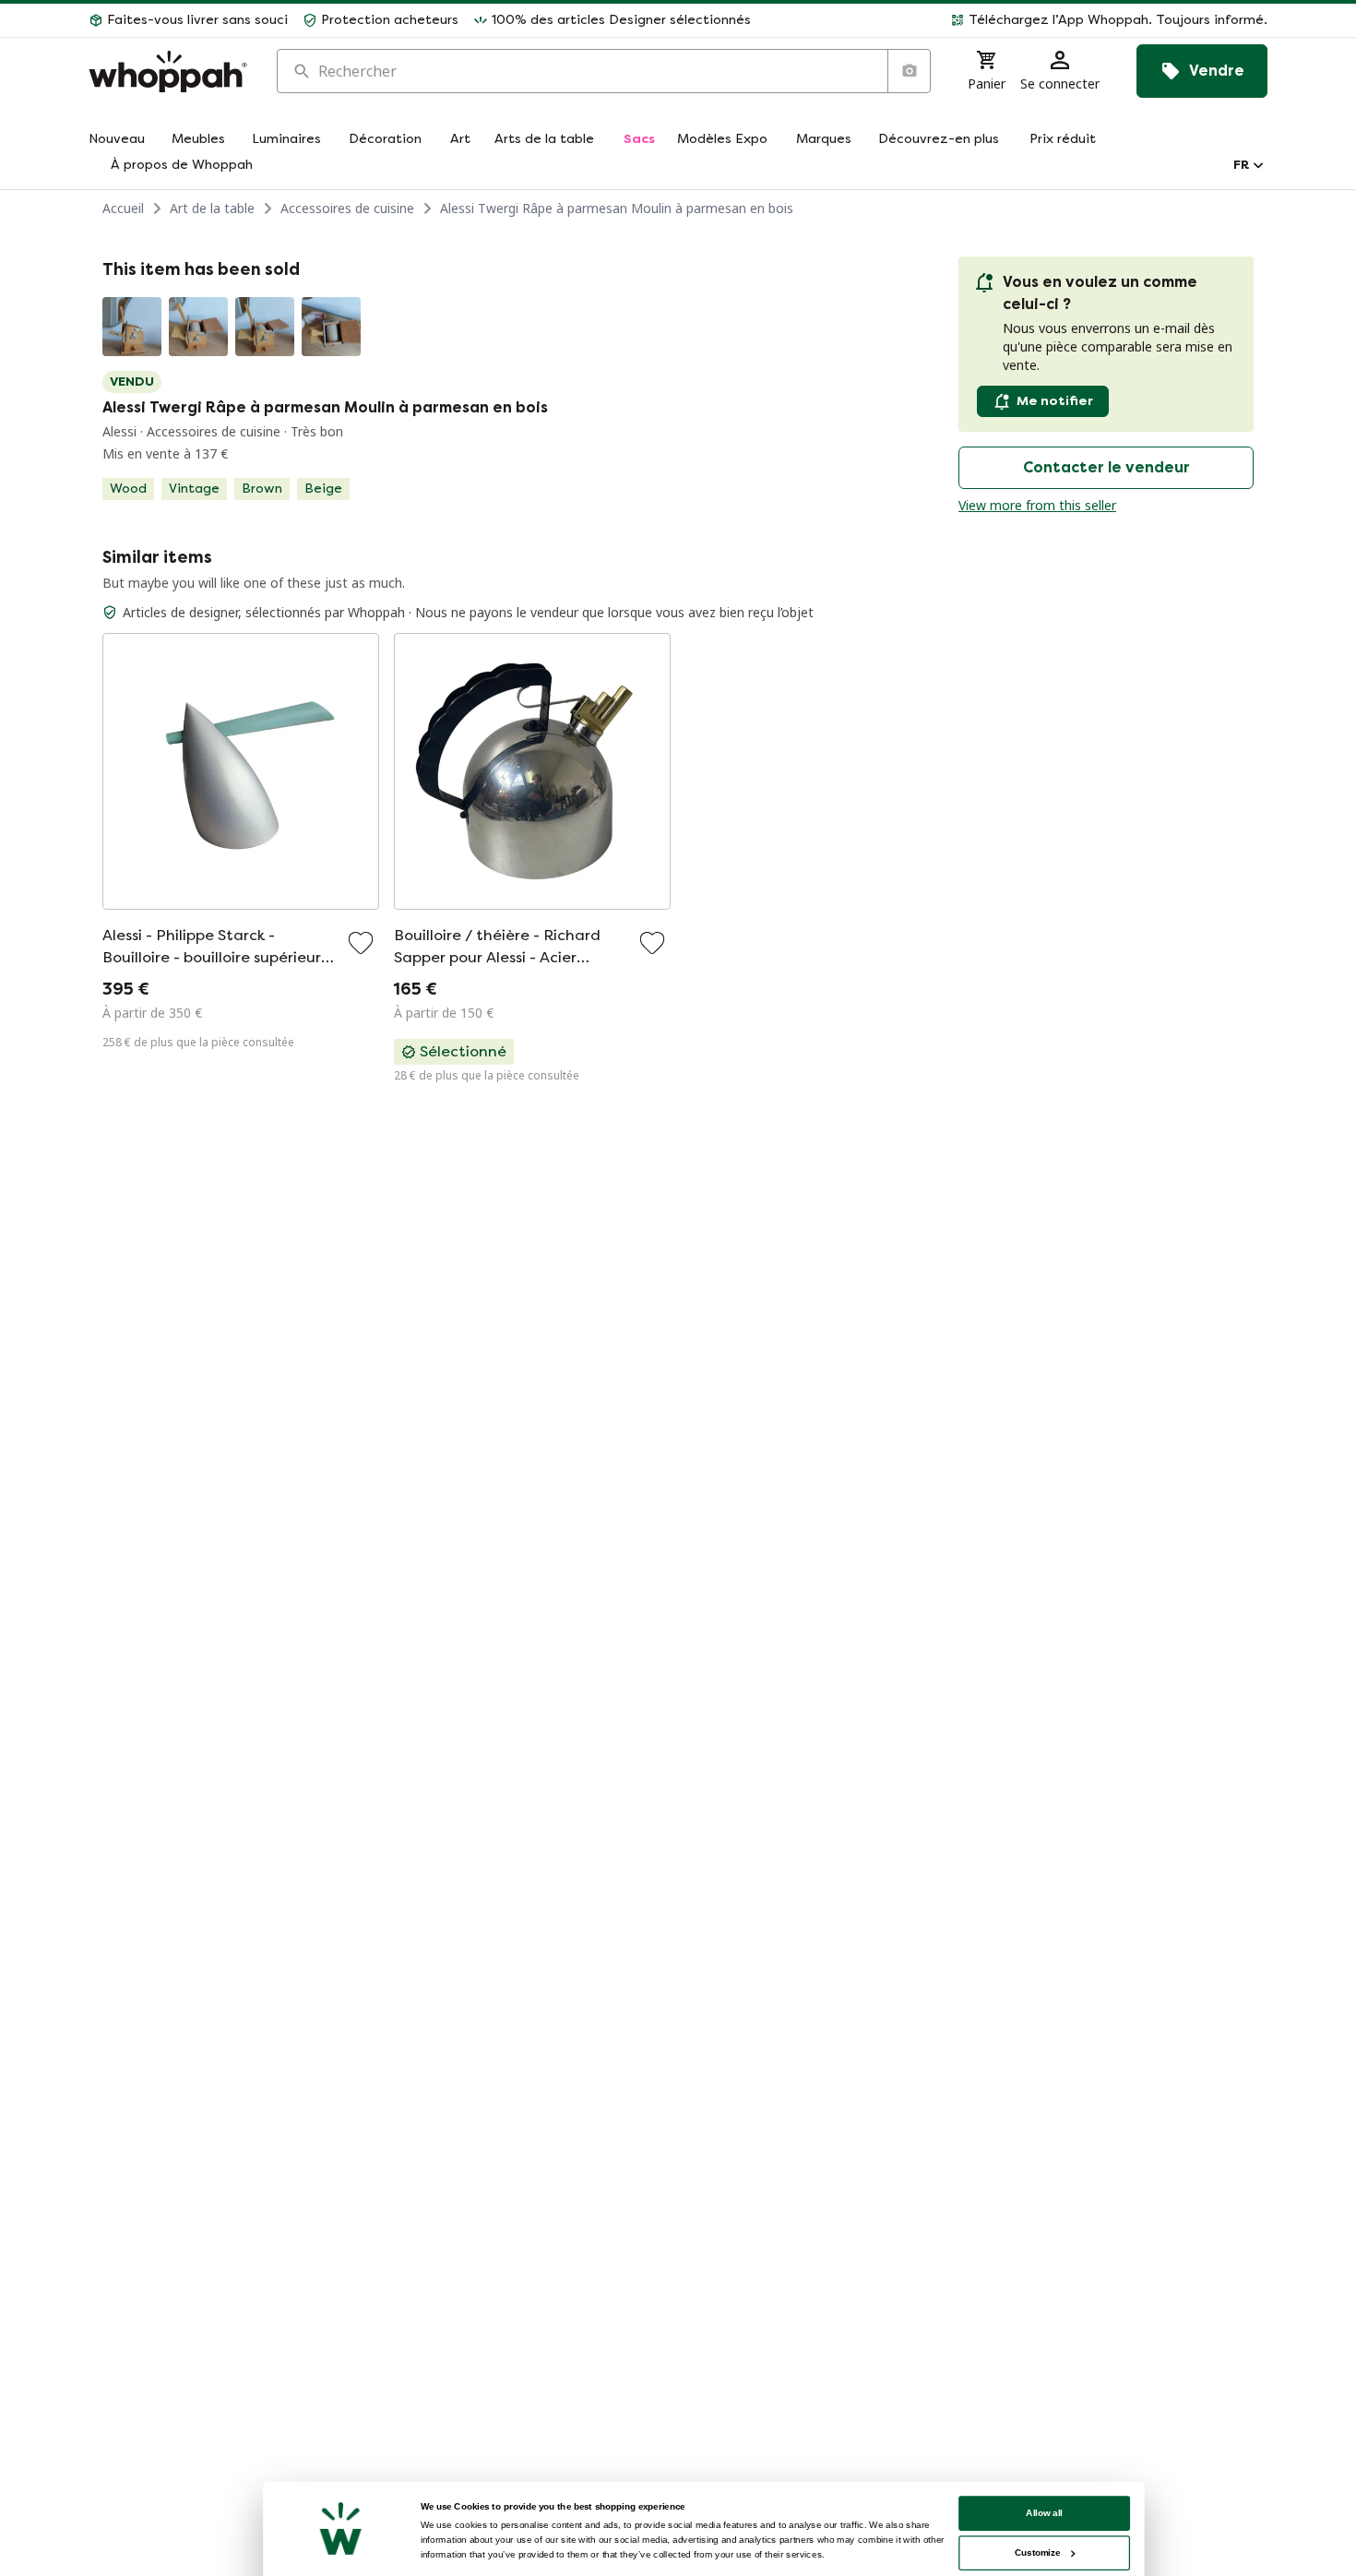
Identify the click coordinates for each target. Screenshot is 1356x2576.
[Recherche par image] (909, 71)
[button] (1017, 20)
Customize (1037, 2552)
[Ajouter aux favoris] (361, 943)
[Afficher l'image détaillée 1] (132, 327)
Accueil (123, 208)
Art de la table (212, 208)
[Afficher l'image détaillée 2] (198, 327)
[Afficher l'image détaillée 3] (265, 327)
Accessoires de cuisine (347, 208)
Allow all (1044, 2513)
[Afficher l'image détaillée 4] (331, 327)
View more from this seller (1037, 505)
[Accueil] (168, 72)
